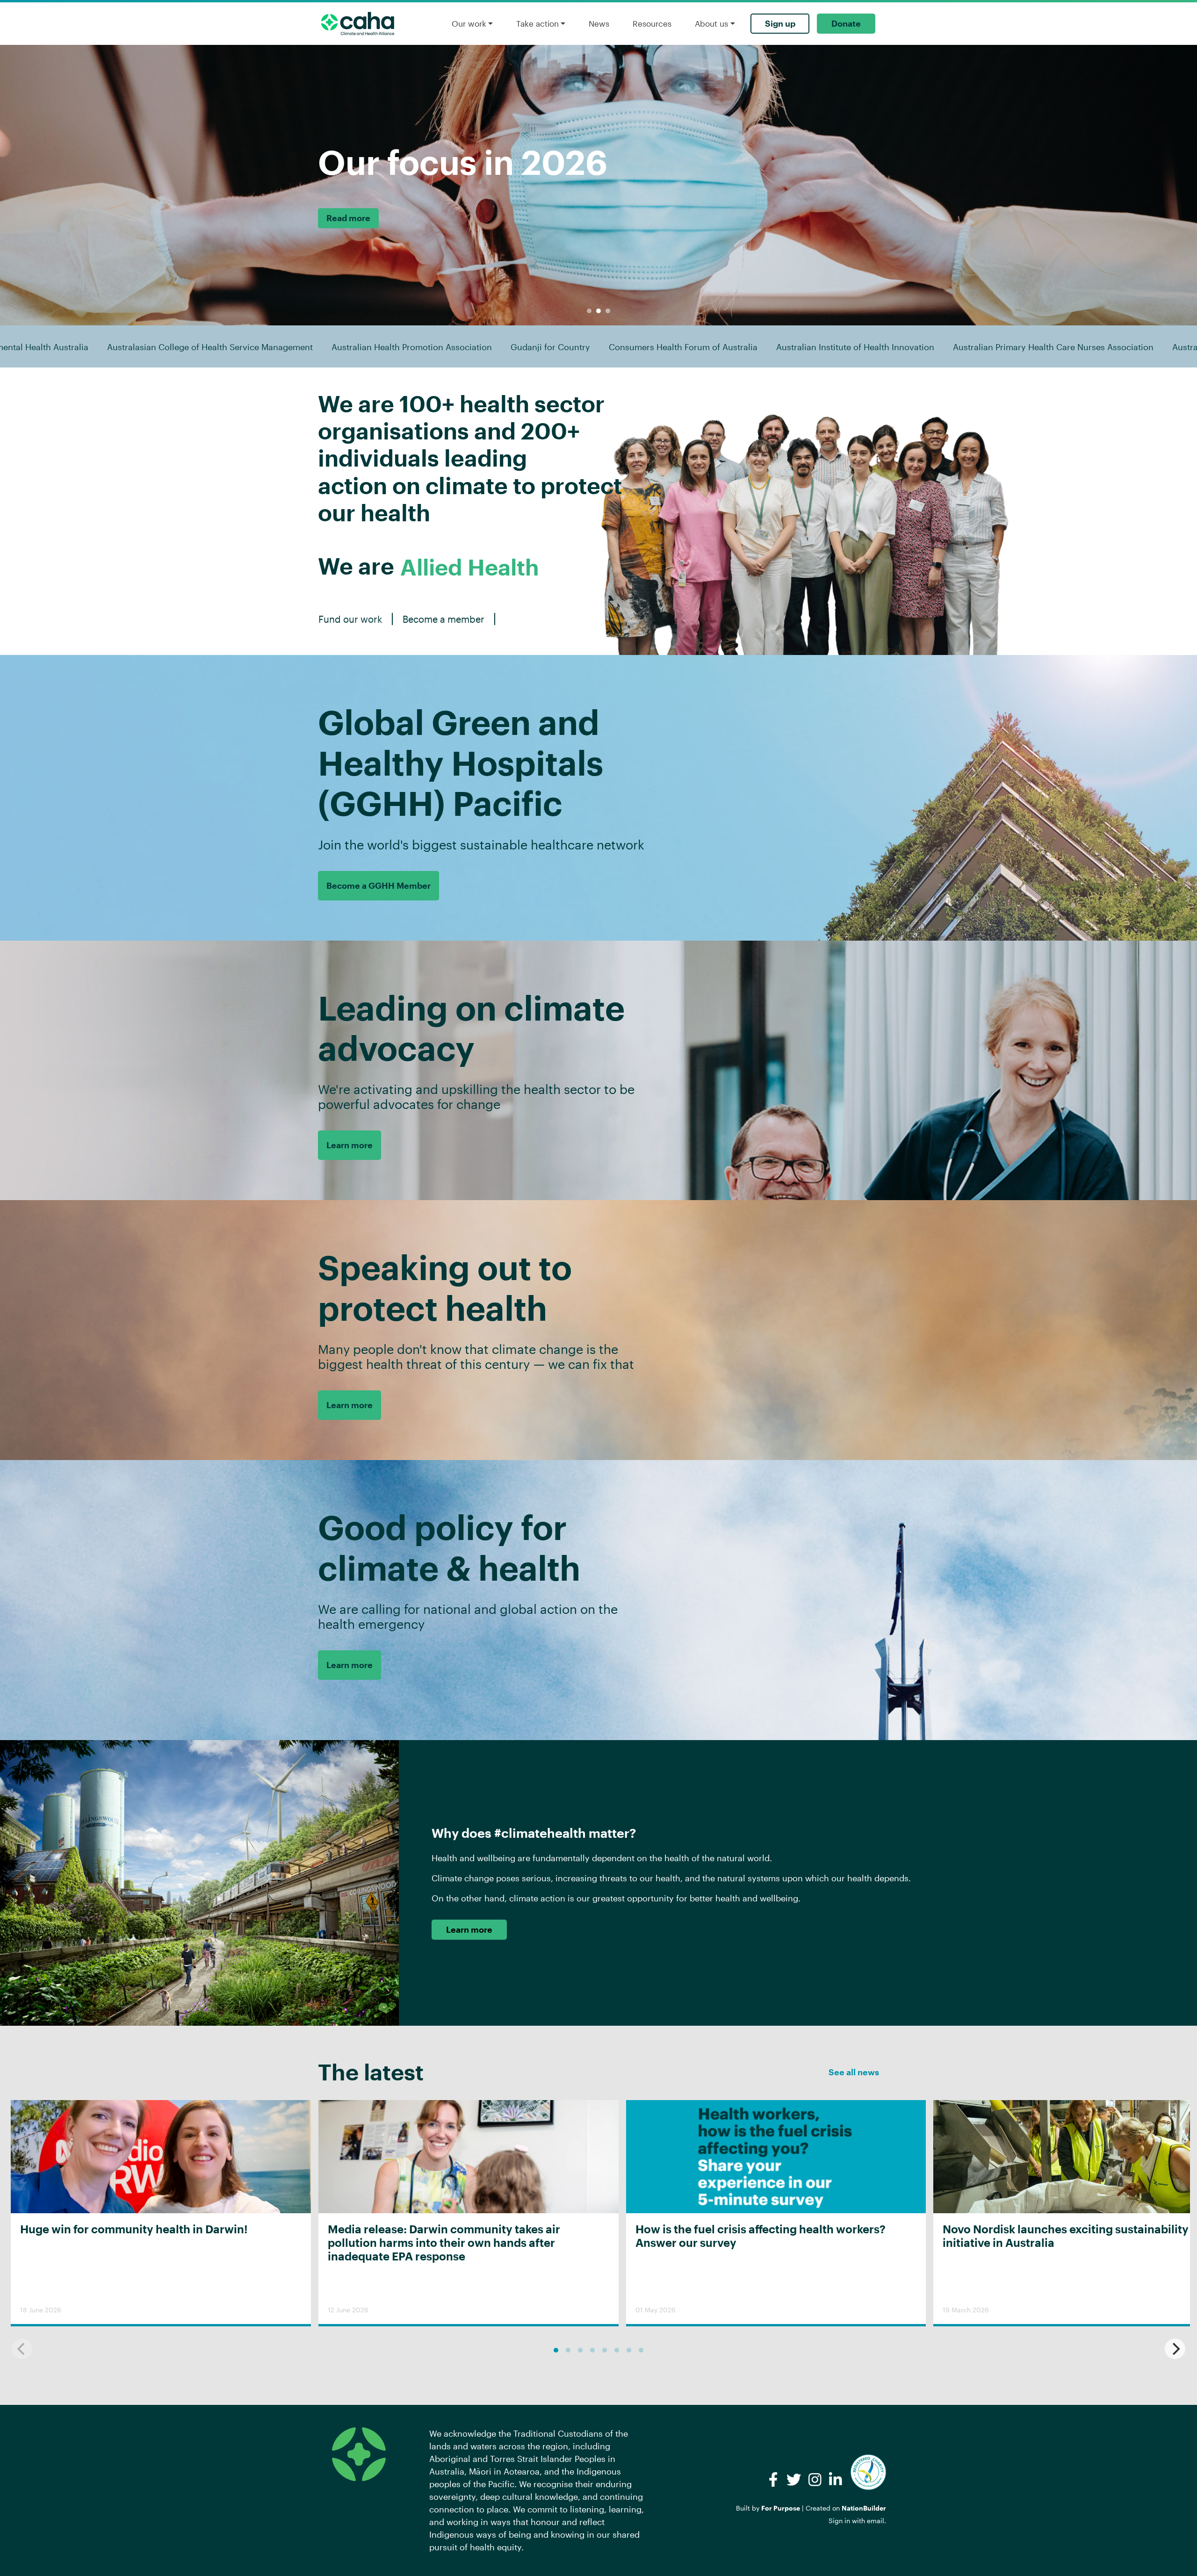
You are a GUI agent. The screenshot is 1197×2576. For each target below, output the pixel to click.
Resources (652, 23)
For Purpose (781, 2508)
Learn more (350, 1145)
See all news (854, 2072)
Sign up (780, 23)
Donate (846, 23)
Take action (537, 23)
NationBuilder (864, 2508)
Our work (469, 23)
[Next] (1175, 2349)
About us (711, 23)
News (599, 23)
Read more (365, 218)
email (876, 2521)
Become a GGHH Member (379, 885)
